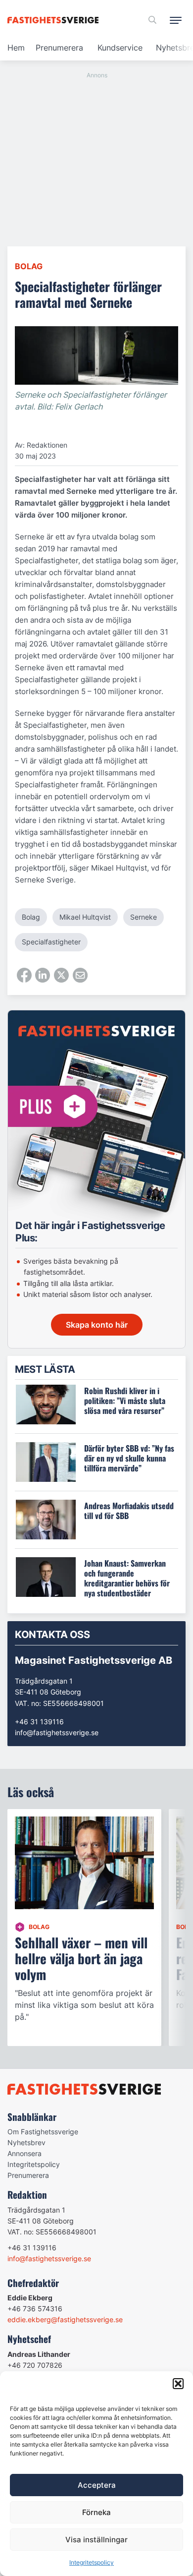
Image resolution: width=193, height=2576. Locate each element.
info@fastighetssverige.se (57, 1732)
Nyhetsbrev (26, 2142)
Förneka (96, 2512)
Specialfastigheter (51, 942)
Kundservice (120, 48)
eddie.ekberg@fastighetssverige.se (65, 2319)
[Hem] (55, 20)
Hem (16, 48)
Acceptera (97, 2485)
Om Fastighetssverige (43, 2132)
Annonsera (24, 2153)
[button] (178, 2384)
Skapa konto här (97, 1325)
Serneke (144, 917)
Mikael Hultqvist (85, 917)
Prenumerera (59, 48)
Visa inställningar (96, 2540)
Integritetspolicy (92, 2562)
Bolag (29, 266)
